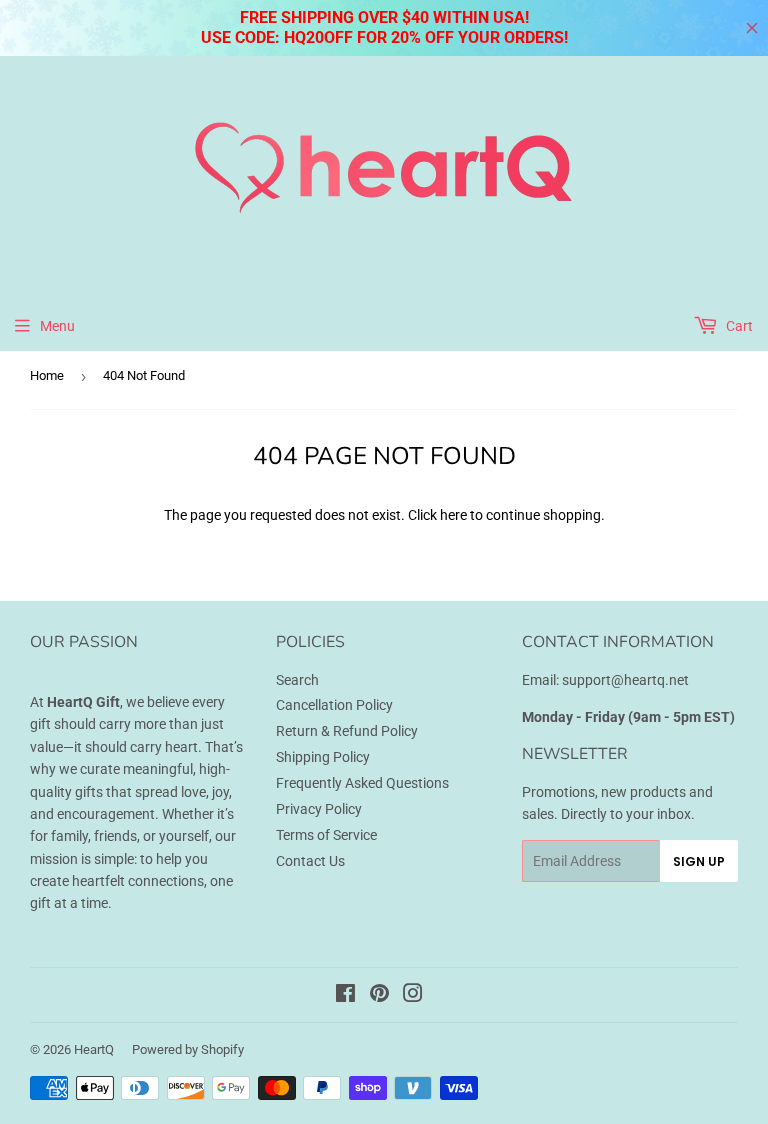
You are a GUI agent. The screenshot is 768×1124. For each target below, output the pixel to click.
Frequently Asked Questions (362, 783)
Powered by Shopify (188, 1049)
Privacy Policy (319, 809)
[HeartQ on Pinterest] (379, 996)
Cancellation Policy (334, 705)
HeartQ (94, 1049)
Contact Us (310, 861)
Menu (57, 326)
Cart (738, 326)
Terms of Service (326, 835)
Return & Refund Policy (347, 731)
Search (297, 680)
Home (47, 375)
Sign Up (699, 861)
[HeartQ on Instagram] (413, 996)
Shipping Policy (323, 757)
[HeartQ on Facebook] (345, 996)
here (453, 515)
